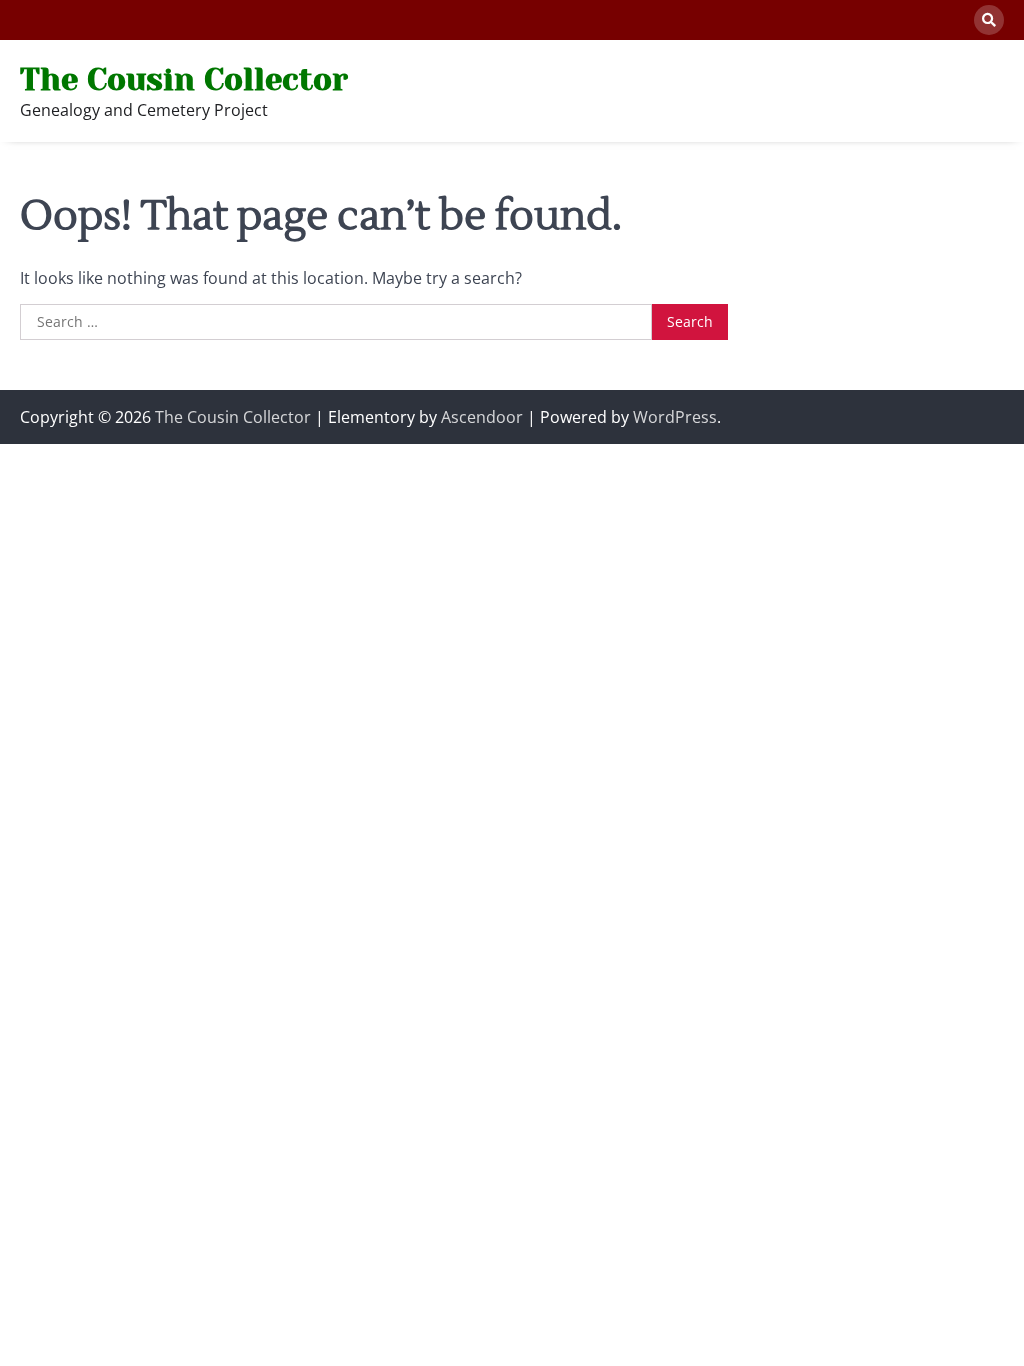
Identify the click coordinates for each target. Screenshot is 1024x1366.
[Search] (989, 20)
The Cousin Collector (184, 79)
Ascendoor (482, 417)
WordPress (675, 417)
